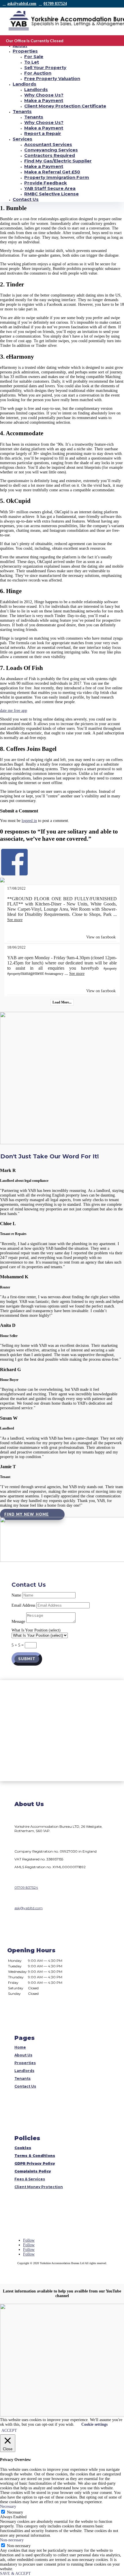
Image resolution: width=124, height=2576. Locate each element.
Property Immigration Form (57, 177)
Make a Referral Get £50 (52, 172)
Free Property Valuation (52, 78)
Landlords (25, 84)
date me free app (14, 711)
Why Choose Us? (44, 95)
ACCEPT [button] (9, 2430)
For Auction (38, 73)
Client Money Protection (39, 2187)
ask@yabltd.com (22, 4)
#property (110, 968)
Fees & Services (30, 2179)
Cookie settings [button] (94, 2424)
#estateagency (54, 974)
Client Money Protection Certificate (65, 106)
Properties (25, 51)
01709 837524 (55, 4)
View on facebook (101, 937)
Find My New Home (27, 1514)
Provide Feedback (46, 183)
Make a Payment (44, 100)
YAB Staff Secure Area (50, 188)
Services (22, 139)
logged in (29, 821)
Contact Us (26, 199)
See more (15, 920)
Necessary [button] (8, 2506)
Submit (27, 1659)
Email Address (23, 1605)
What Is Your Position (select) (36, 1630)
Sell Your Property (45, 67)
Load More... (62, 1002)
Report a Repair (43, 133)
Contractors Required (50, 155)
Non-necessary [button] (12, 2540)
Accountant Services (48, 144)
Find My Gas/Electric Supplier (58, 161)
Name (16, 1595)
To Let (32, 62)
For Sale (34, 57)
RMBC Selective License (51, 194)
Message (18, 1622)
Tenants (22, 111)
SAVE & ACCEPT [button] (15, 2574)
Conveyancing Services (51, 150)
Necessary (15, 2512)
